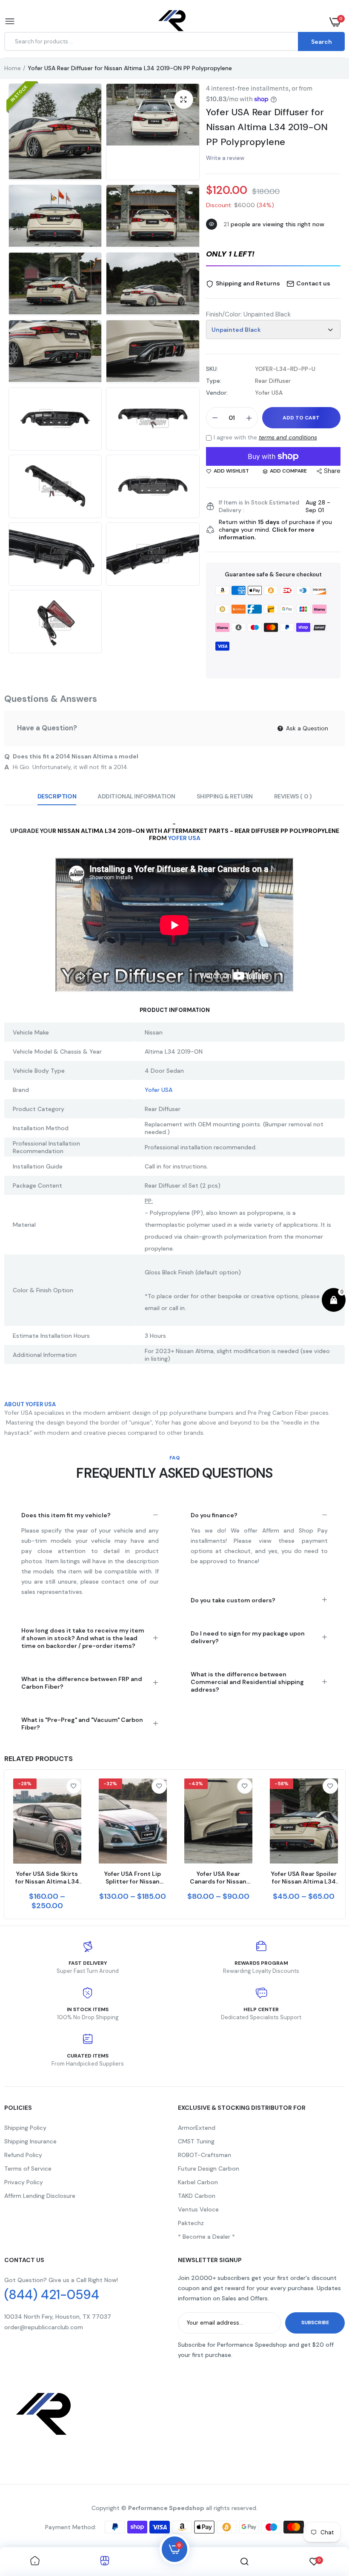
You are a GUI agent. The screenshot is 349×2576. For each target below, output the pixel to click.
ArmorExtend (197, 2128)
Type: (214, 381)
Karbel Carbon (198, 2182)
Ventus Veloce (198, 2209)
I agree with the (265, 437)
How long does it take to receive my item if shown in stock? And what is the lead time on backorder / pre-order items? (83, 1638)
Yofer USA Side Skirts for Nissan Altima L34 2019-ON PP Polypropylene (47, 1878)
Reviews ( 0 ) (293, 796)
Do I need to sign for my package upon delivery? (248, 1637)
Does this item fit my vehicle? (66, 1515)
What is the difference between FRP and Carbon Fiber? (82, 1683)
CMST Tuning (196, 2141)
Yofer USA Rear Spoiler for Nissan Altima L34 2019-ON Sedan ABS (304, 1878)
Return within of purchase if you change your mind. (275, 530)
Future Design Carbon (209, 2169)
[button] (273, 255)
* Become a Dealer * (206, 2237)
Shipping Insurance (30, 2141)
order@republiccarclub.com (44, 2327)
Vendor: (217, 393)
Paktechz (191, 2223)
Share (332, 471)
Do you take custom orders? (233, 1600)
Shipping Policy (25, 2128)
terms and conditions (288, 437)
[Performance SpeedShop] (173, 22)
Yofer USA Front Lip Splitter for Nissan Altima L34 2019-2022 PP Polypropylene (133, 1878)
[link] (74, 1786)
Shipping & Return (225, 796)
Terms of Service (28, 2169)
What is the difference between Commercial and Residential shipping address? (247, 1682)
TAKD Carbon (197, 2196)
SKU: (212, 369)
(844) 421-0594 (52, 2295)
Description (57, 796)
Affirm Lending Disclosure (40, 2196)
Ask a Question (306, 728)
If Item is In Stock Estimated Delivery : (259, 506)
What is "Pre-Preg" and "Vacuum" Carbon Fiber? (82, 1724)
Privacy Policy (24, 2182)
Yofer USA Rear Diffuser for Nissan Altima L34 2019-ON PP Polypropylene (267, 127)
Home (13, 68)
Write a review (225, 158)
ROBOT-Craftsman (205, 2155)
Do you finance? (214, 1515)
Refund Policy (23, 2155)
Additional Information (136, 796)
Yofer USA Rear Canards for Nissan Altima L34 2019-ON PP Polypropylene (218, 1878)
